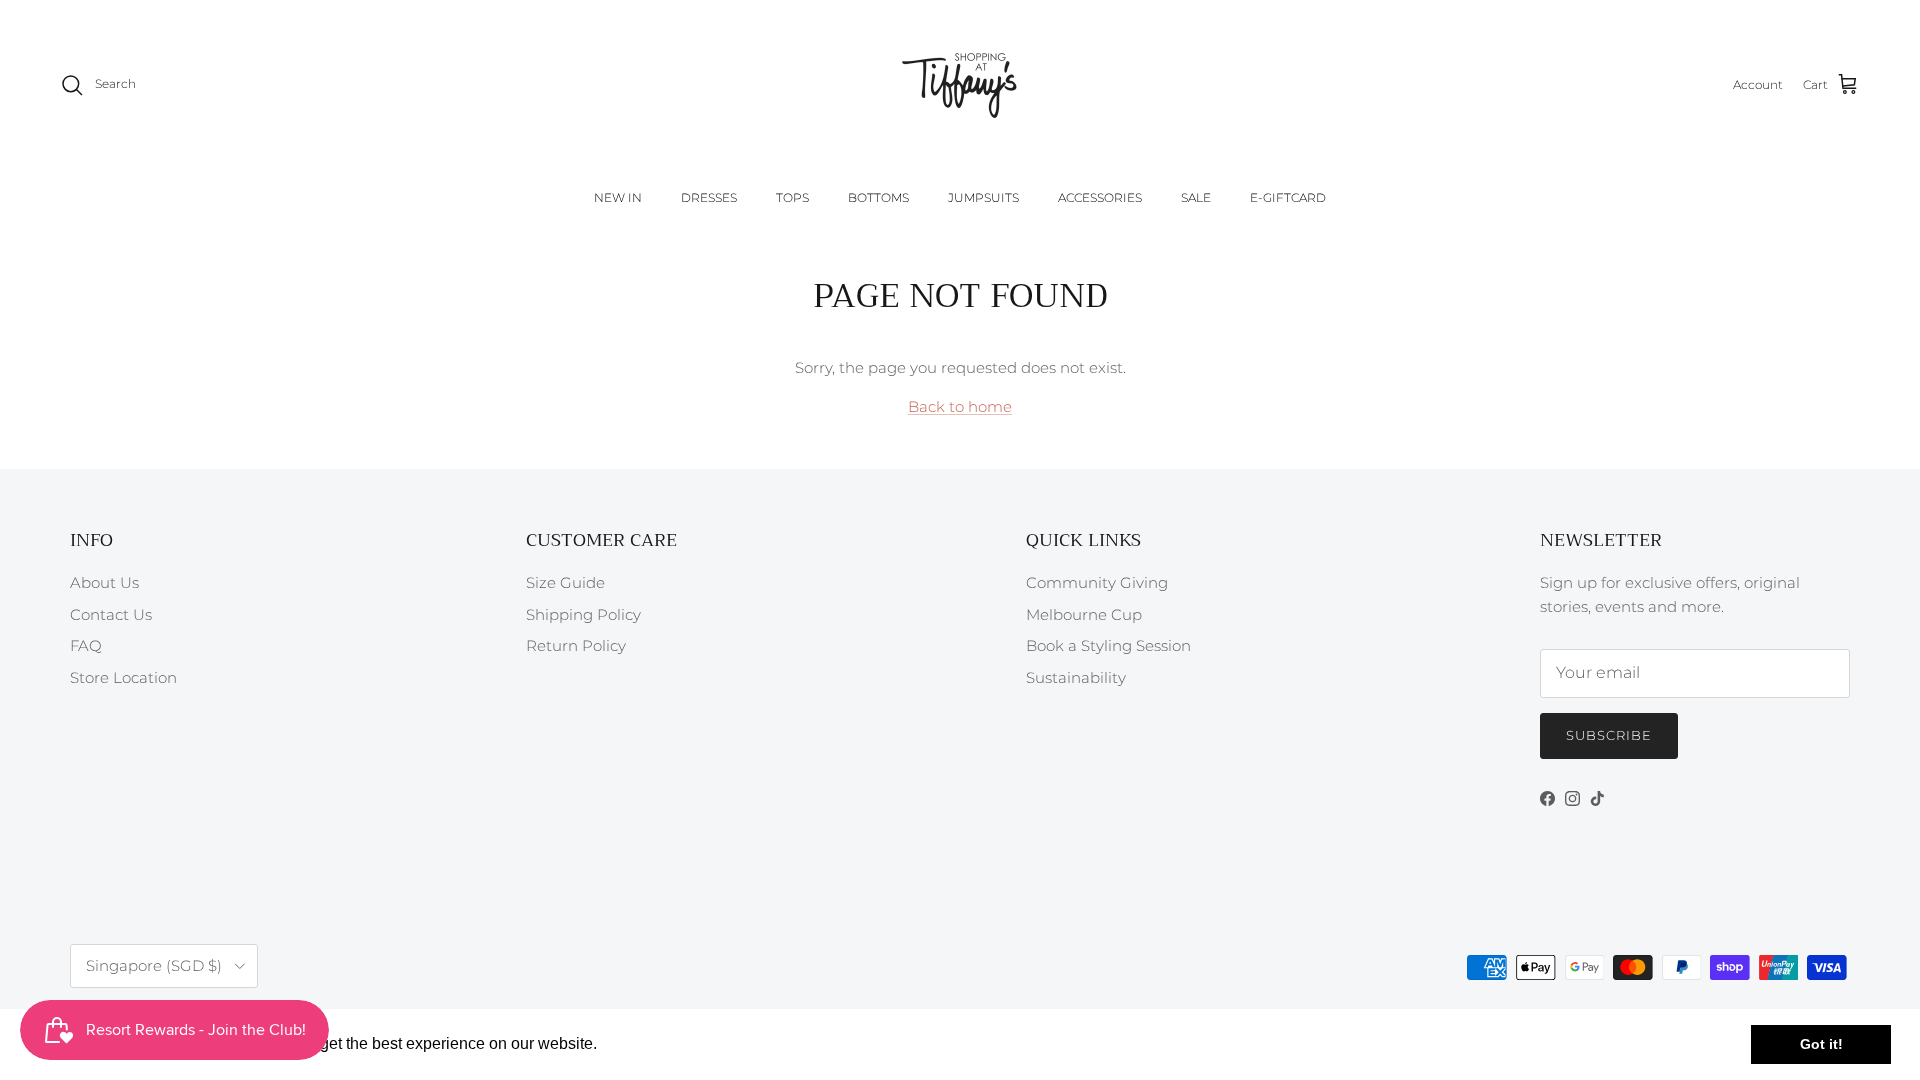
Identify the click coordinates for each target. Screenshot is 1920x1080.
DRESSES (709, 197)
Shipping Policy (583, 614)
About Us (104, 582)
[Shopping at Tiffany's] (960, 85)
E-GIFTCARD (1288, 197)
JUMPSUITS (983, 197)
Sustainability (1076, 677)
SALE (1196, 197)
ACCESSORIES (1100, 197)
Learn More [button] (644, 1043)
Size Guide (565, 582)
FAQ (86, 645)
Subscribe (1609, 735)
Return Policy (576, 645)
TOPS (792, 197)
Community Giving (1097, 582)
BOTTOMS (878, 197)
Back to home (960, 406)
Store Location (123, 677)
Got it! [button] (1821, 1044)
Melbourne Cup (1084, 614)
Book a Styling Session (1108, 645)
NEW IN (618, 197)
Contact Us (111, 614)
